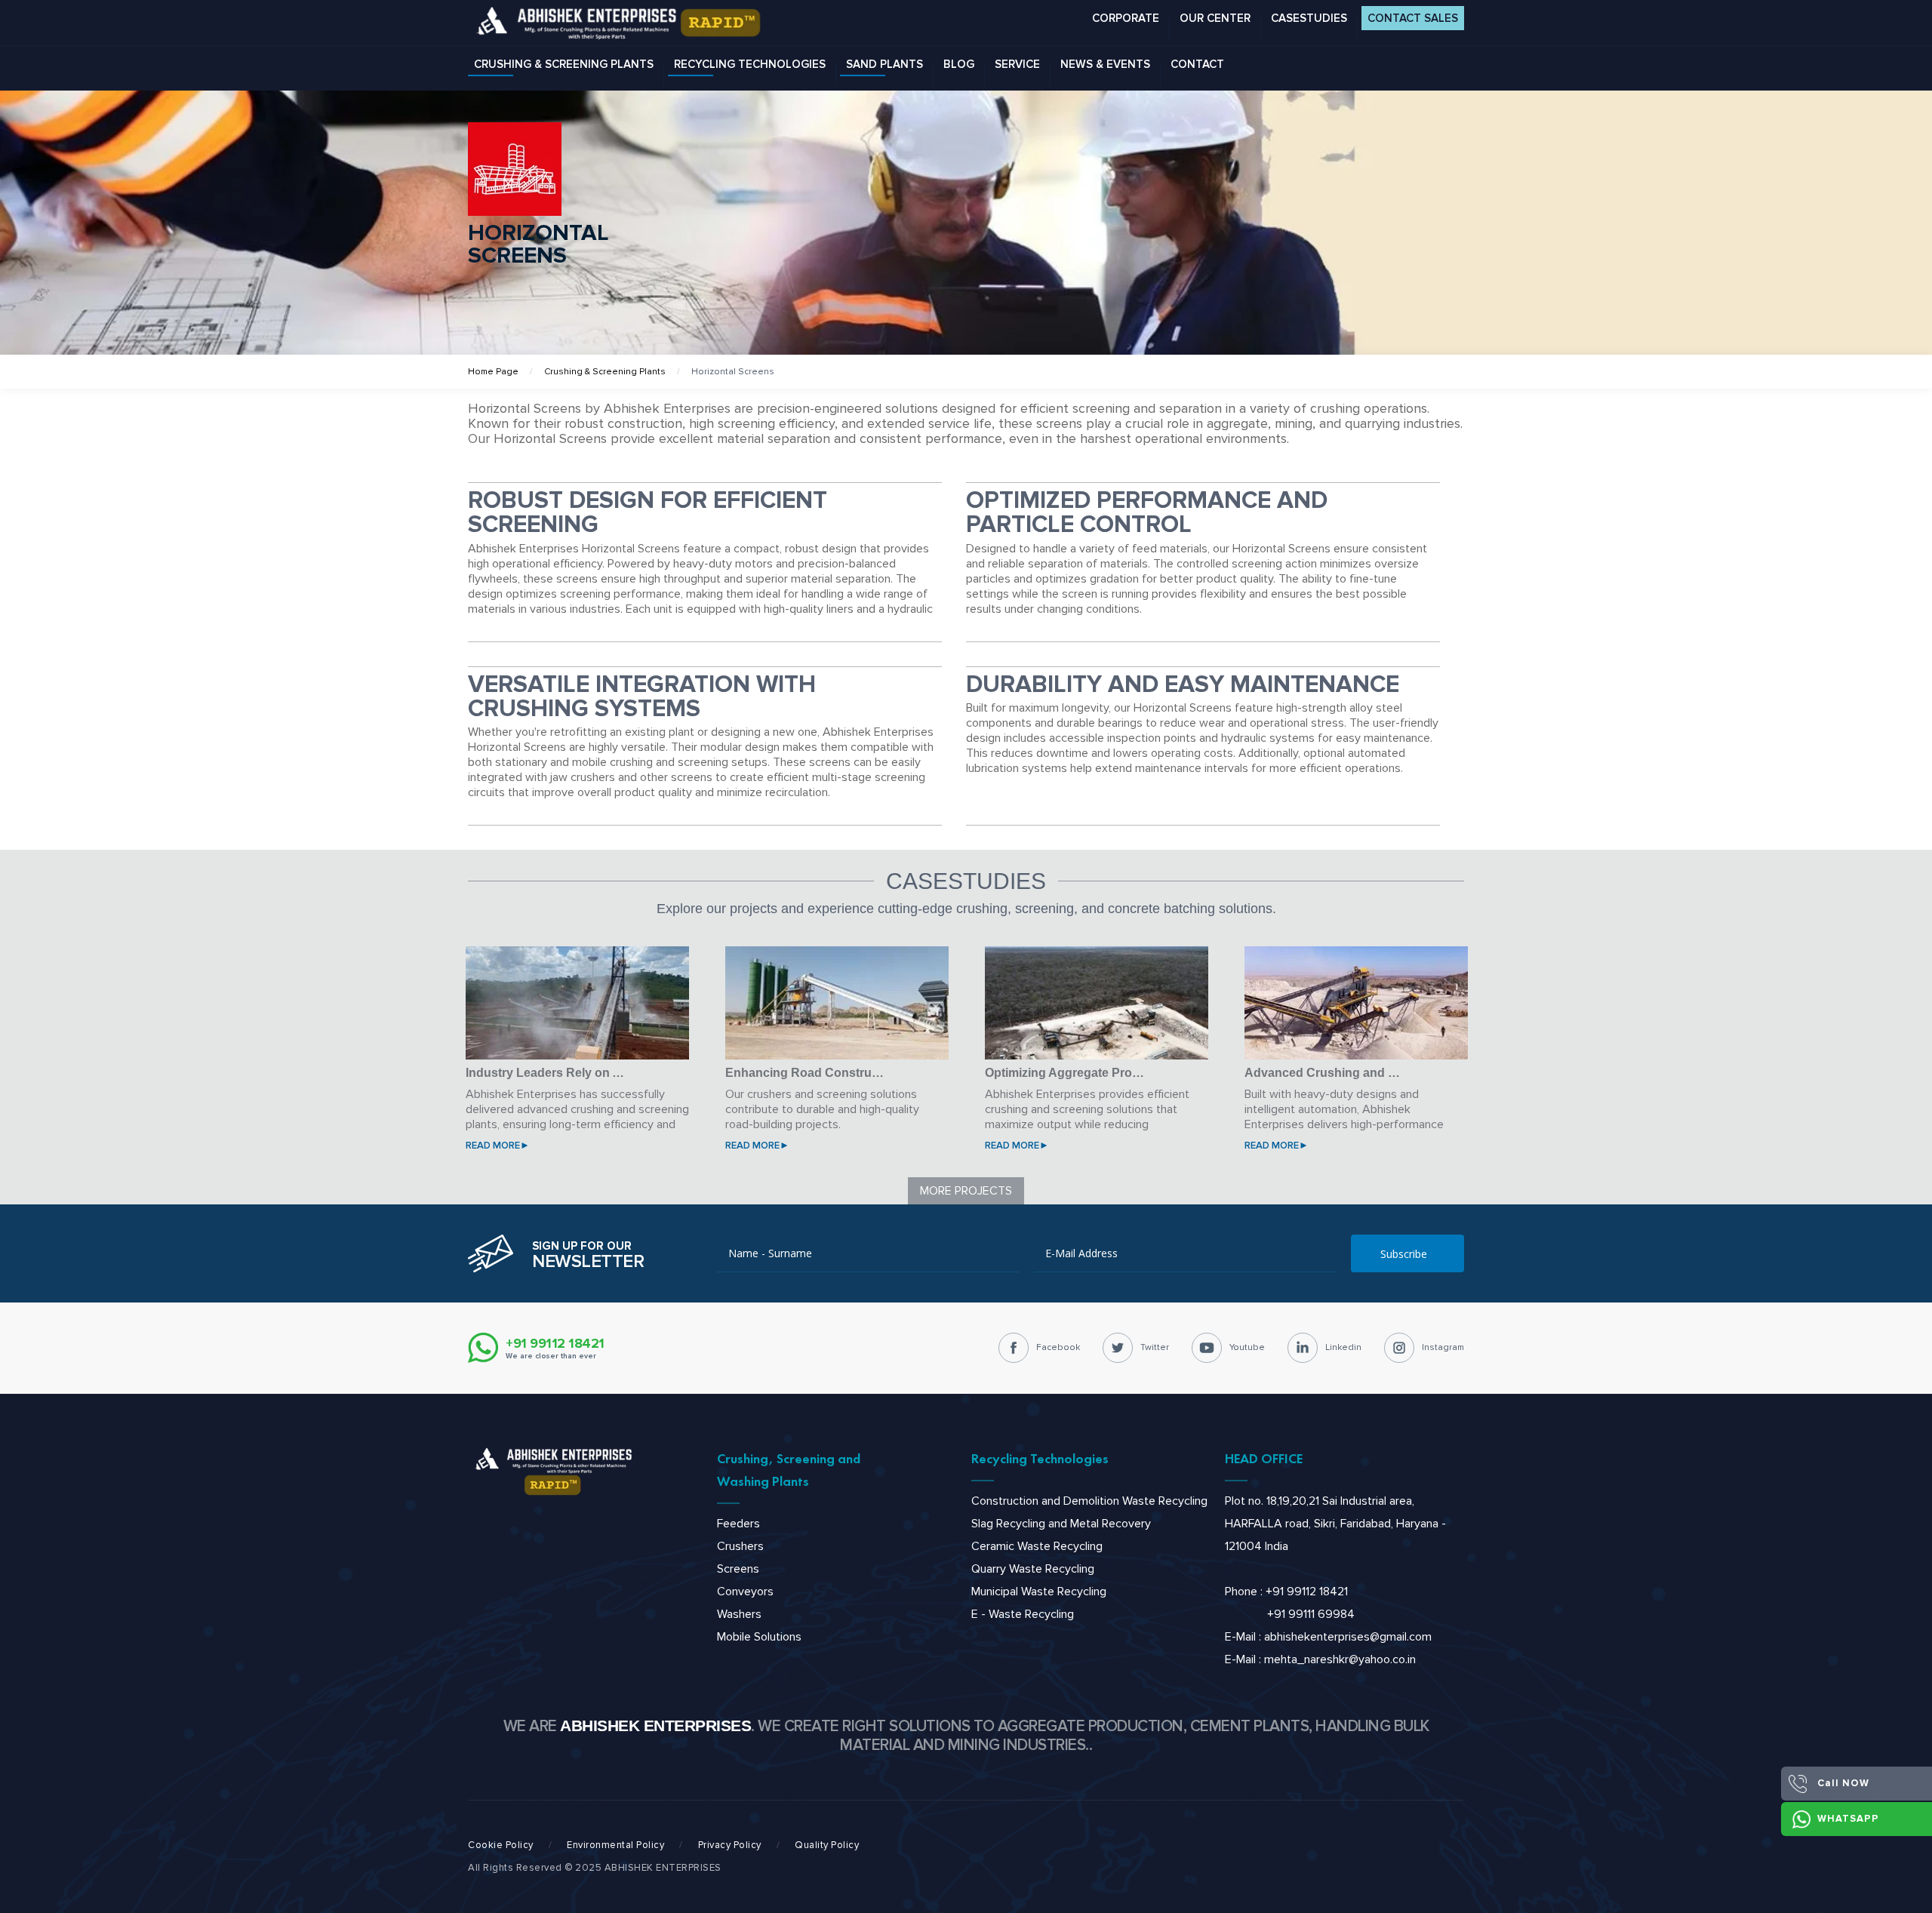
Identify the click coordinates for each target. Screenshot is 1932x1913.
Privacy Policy (730, 1845)
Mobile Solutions (759, 1637)
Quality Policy (827, 1845)
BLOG (959, 64)
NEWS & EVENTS (1105, 64)
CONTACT (1197, 64)
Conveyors (745, 1592)
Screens (738, 1569)
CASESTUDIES (1309, 18)
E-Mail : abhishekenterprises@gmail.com (1328, 1637)
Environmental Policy (615, 1845)
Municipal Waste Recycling (1039, 1592)
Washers (739, 1614)
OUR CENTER (1215, 18)
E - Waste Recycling (1023, 1614)
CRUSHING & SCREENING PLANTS (564, 64)
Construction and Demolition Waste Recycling (1089, 1501)
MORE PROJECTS (966, 1191)
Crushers (740, 1546)
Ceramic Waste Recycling (1037, 1546)
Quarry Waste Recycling (1033, 1569)
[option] (577, 1053)
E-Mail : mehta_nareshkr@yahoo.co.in (1320, 1659)
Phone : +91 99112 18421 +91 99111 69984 (1290, 1603)
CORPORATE (1126, 18)
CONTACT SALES (1413, 18)
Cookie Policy (501, 1845)
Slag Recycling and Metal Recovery (1061, 1524)
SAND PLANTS (884, 64)
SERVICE (1017, 64)
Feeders (738, 1524)
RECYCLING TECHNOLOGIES (750, 64)
